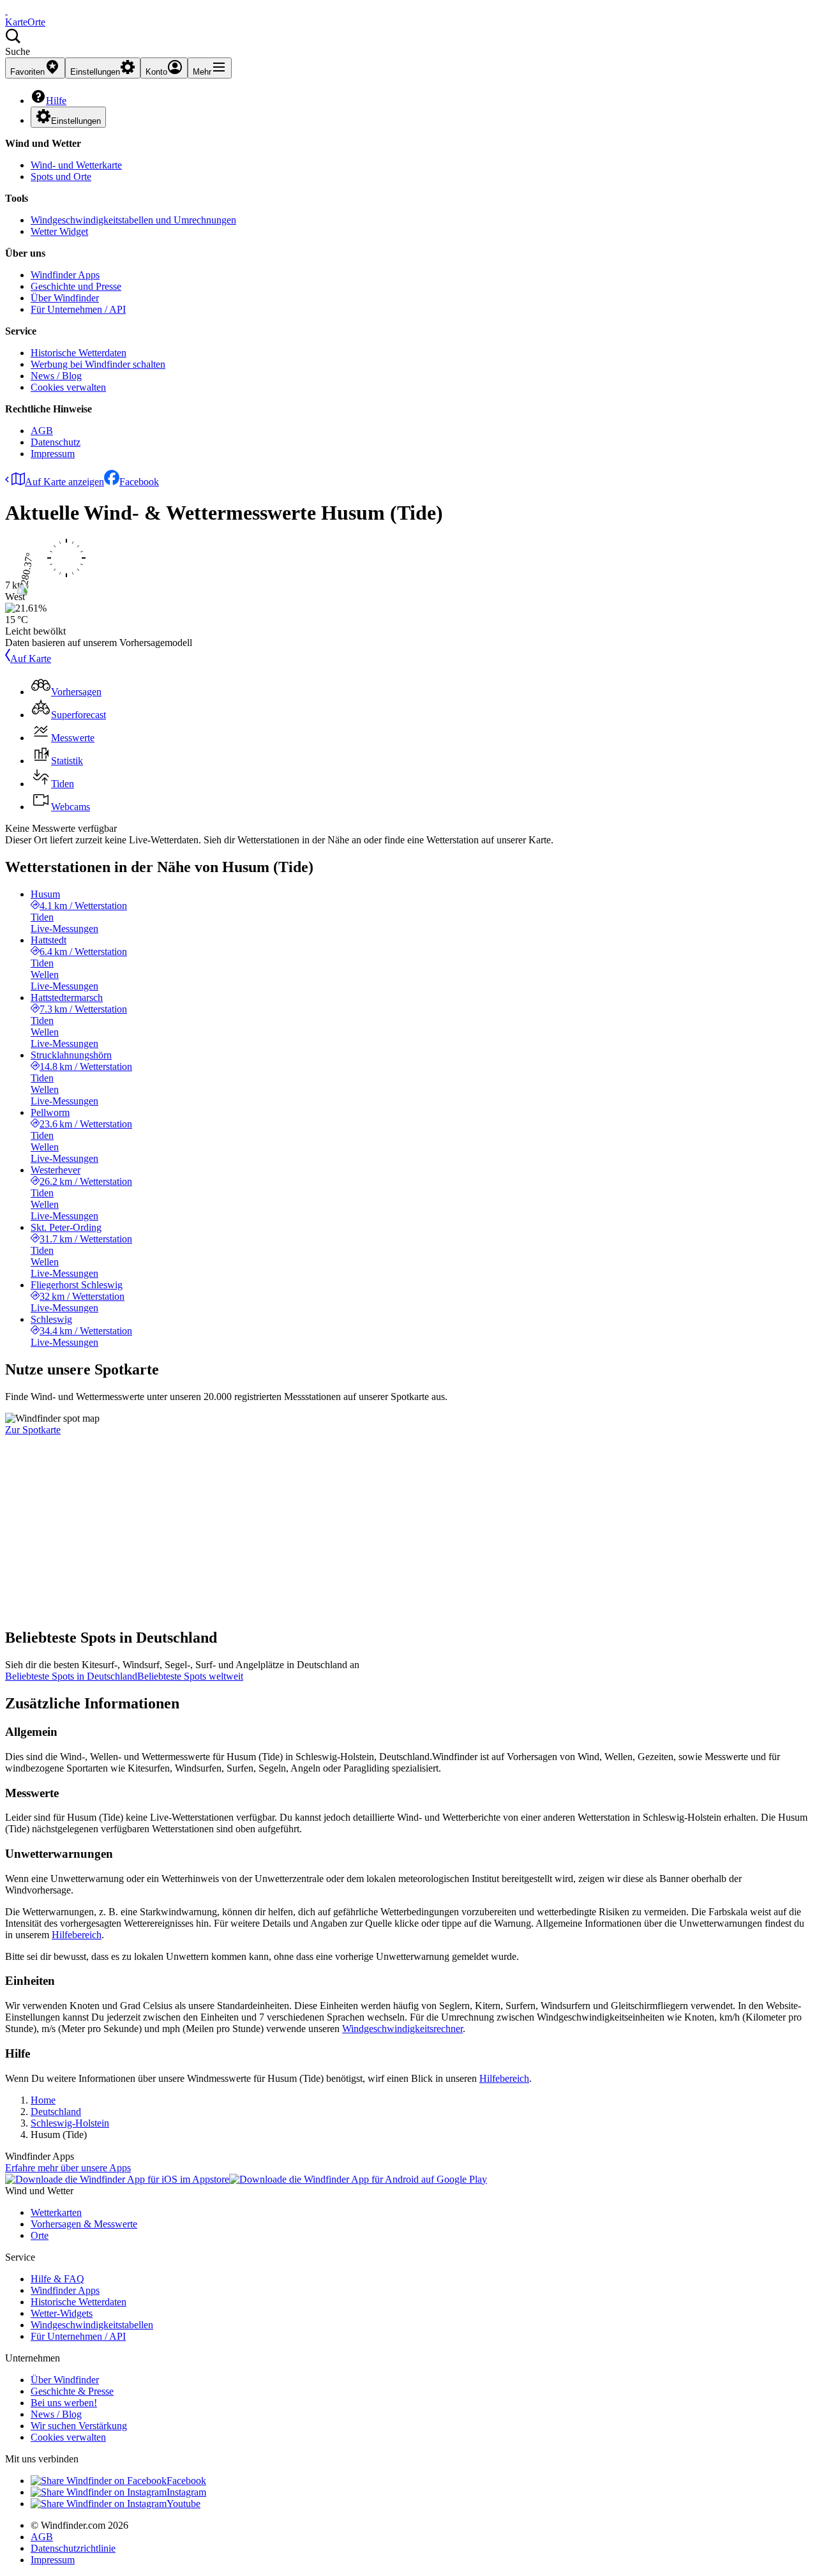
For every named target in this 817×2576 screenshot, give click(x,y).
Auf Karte (31, 659)
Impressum (53, 454)
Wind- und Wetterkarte (76, 165)
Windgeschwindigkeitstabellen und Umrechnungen (133, 220)
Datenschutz (56, 442)
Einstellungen (76, 121)
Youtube (184, 2504)
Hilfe (56, 101)
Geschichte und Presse (76, 286)
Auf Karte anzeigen (64, 482)
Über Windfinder (65, 298)
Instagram (186, 2492)
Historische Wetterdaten (79, 353)
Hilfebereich (77, 1935)
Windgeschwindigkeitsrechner (402, 2029)
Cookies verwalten (68, 387)
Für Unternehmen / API (78, 309)
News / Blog (56, 376)
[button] (408, 43)
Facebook (139, 482)
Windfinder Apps (65, 275)
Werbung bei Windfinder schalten (98, 364)
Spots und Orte (61, 177)
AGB (42, 431)
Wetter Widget (59, 231)
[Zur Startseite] (6, 11)
